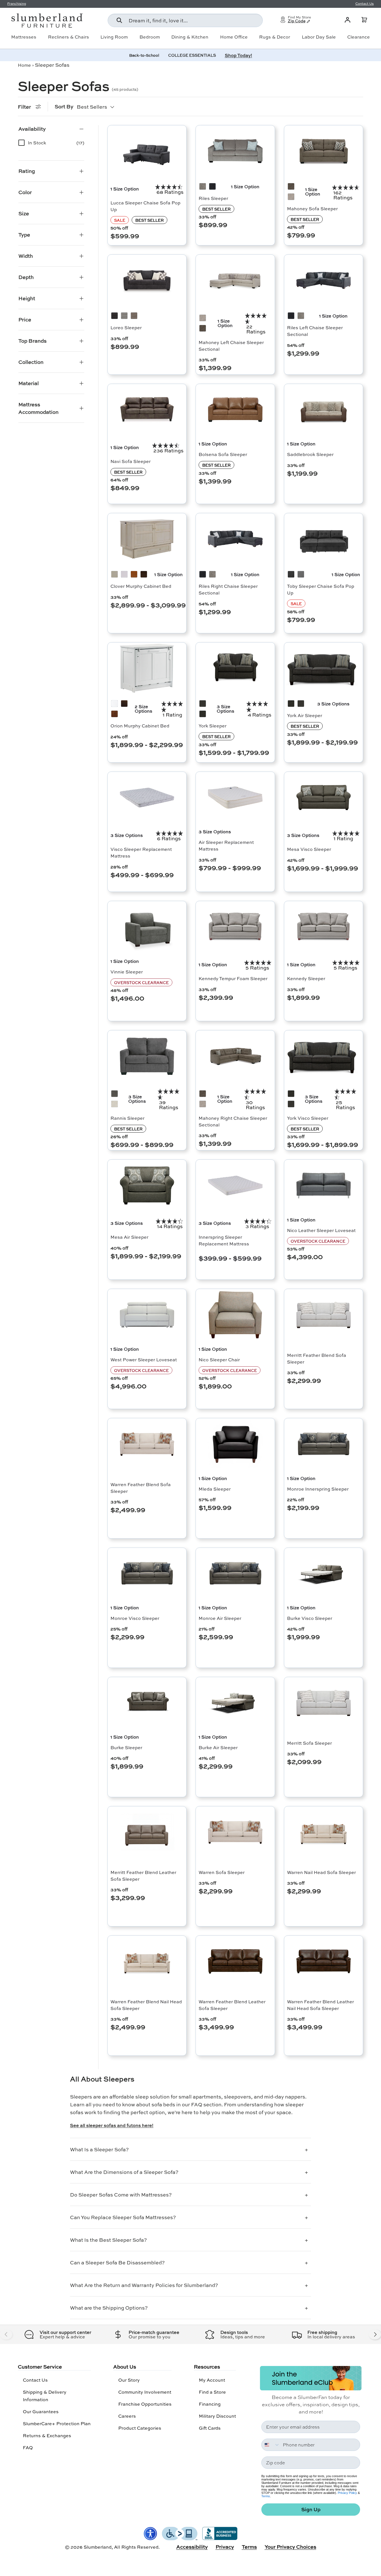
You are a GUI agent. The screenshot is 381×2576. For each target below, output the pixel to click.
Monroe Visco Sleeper (135, 1618)
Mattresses (24, 37)
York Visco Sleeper (308, 1118)
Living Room (114, 37)
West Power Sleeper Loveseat (144, 1359)
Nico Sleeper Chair (219, 1359)
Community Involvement (145, 2392)
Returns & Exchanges (47, 2435)
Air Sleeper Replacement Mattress (226, 845)
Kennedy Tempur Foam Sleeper (233, 978)
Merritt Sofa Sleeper (309, 1743)
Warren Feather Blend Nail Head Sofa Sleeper (146, 2005)
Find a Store (212, 2392)
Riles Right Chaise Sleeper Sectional (228, 589)
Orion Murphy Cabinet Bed (140, 726)
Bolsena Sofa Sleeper (223, 454)
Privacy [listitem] (225, 2547)
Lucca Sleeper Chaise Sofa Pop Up (145, 206)
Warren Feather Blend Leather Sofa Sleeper (232, 2005)
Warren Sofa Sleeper (222, 1872)
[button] (364, 20)
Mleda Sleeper (215, 1489)
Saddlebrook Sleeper (310, 454)
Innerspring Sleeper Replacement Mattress (224, 1240)
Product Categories (140, 2428)
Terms (266, 2496)
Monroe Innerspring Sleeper (318, 1489)
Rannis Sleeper (127, 1118)
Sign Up (311, 2509)
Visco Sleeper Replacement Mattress (141, 852)
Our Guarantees (41, 2411)
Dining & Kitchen (190, 37)
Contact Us (35, 2380)
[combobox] (185, 20)
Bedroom (150, 37)
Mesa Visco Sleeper (309, 849)
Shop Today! (238, 55)
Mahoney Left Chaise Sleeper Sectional (231, 346)
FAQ (28, 2447)
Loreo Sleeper (126, 327)
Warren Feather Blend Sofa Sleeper (141, 1488)
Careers (127, 2416)
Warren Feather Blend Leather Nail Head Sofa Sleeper (320, 2005)
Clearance (359, 37)
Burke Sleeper (126, 1747)
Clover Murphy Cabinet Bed (141, 586)
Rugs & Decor (275, 37)
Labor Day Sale (319, 37)
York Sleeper (213, 726)
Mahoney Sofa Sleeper (312, 208)
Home (24, 65)
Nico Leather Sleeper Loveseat (321, 1230)
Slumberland (98, 2547)
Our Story (129, 2380)
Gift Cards (210, 2428)
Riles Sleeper (213, 198)
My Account (212, 2380)
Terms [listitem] (249, 2547)
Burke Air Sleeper (218, 1747)
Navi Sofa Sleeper (131, 461)
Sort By (64, 106)
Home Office (234, 37)
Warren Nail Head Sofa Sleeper (321, 1872)
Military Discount (217, 2416)
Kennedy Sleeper (306, 978)
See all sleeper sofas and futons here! (112, 2125)
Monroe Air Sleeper (220, 1618)
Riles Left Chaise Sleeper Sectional (315, 331)
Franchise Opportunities (145, 2404)
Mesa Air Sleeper (129, 1237)
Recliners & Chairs (68, 37)
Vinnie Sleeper (127, 972)
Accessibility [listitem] (192, 2547)
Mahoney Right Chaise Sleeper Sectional (233, 1121)
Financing (210, 2404)
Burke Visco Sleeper (310, 1618)
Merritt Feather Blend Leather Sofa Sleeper (143, 1876)
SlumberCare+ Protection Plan (57, 2423)
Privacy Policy (347, 2493)
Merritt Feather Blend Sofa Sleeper (317, 1358)
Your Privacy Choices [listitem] (290, 2547)
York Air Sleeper (305, 715)
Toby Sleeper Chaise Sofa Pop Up (321, 589)
